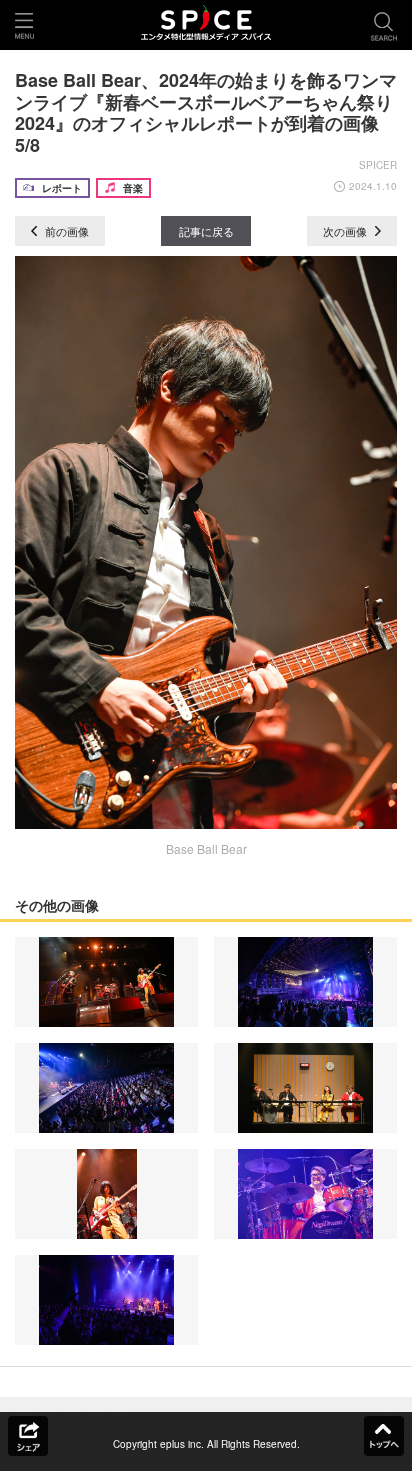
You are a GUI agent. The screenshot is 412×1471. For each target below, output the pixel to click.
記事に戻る (206, 231)
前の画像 (65, 231)
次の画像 (346, 231)
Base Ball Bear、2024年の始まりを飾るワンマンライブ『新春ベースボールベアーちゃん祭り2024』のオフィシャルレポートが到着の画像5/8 (206, 112)
